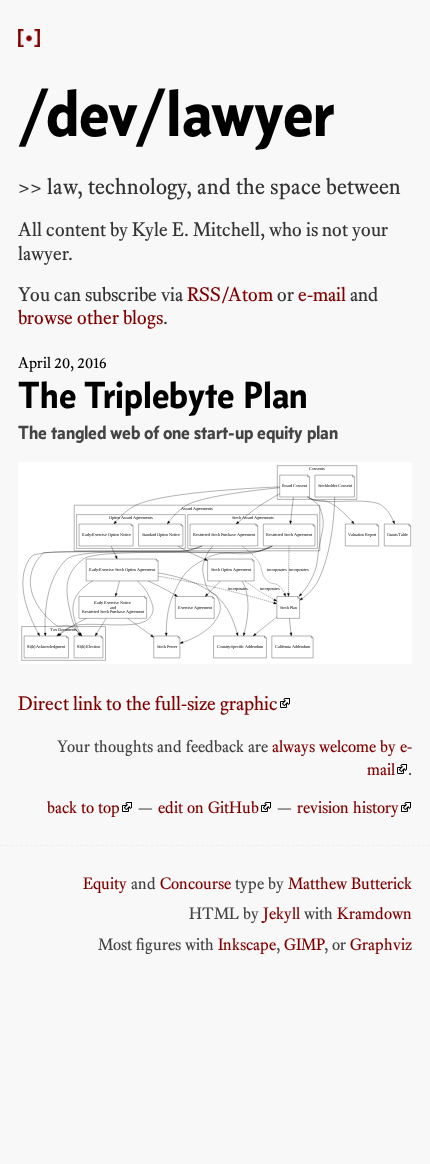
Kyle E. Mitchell (196, 229)
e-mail (322, 294)
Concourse (195, 883)
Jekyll (281, 913)
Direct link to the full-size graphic (148, 703)
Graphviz (381, 944)
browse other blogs (90, 317)
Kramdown (374, 913)
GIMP (304, 944)
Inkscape (247, 944)
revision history (348, 807)
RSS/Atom (230, 294)
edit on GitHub (208, 807)
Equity (105, 883)
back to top (83, 807)
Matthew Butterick (350, 883)
